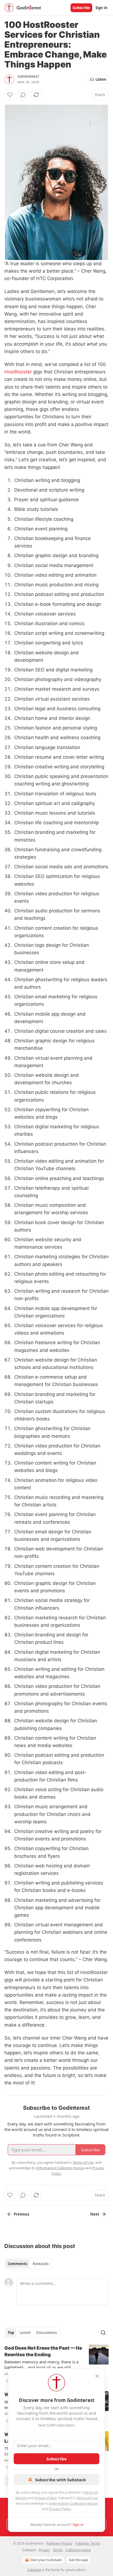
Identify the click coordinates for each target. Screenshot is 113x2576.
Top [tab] (11, 2333)
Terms (58, 2550)
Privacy (44, 2550)
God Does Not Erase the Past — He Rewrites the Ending (43, 2351)
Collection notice (78, 2550)
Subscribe (81, 8)
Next (95, 2214)
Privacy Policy (46, 2498)
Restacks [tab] (41, 2264)
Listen (101, 79)
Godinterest (28, 77)
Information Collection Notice (74, 2503)
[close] (97, 2376)
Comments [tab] (17, 2264)
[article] (56, 2365)
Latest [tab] (25, 2333)
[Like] (10, 95)
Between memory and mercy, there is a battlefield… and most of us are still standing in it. (41, 2365)
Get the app (78, 2560)
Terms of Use (87, 2498)
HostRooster (18, 372)
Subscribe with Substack (60, 2480)
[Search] (103, 2333)
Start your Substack (46, 2560)
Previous (21, 2214)
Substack (34, 2570)
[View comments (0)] (23, 95)
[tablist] (28, 2264)
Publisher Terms (88, 2543)
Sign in (101, 8)
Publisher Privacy (59, 2543)
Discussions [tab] (46, 2333)
